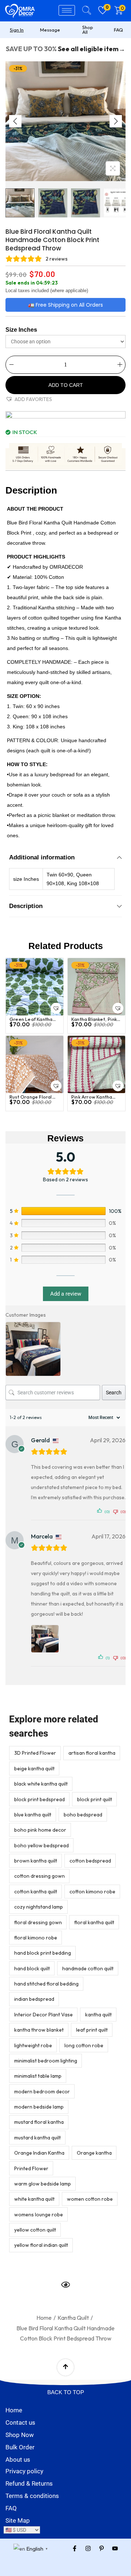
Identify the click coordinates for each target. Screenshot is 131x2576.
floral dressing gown (38, 1922)
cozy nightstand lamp (39, 1907)
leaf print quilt (92, 2030)
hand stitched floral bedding (46, 1984)
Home (44, 2318)
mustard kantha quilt (37, 2138)
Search (114, 1393)
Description (26, 906)
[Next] (116, 121)
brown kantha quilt (36, 1861)
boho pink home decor (40, 1830)
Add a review (66, 1294)
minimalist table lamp (38, 2076)
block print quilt (95, 1799)
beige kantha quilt (34, 1769)
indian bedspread (34, 1999)
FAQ (118, 30)
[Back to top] (65, 2367)
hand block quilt (32, 1968)
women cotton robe (90, 2199)
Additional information (42, 857)
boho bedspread (83, 1815)
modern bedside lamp (39, 2107)
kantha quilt (98, 2015)
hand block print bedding (43, 1953)
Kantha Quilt (73, 2318)
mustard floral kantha (39, 2122)
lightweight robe (33, 2045)
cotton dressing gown (39, 1876)
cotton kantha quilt (36, 1892)
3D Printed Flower (35, 1753)
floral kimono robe (36, 1938)
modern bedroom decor (42, 2092)
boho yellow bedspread (41, 1845)
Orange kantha (94, 2153)
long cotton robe (84, 2045)
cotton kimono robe (92, 1892)
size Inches (21, 330)
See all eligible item (88, 49)
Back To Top (66, 2392)
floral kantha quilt (94, 1922)
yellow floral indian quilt (41, 2245)
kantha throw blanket (39, 2030)
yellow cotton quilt (35, 2230)
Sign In (17, 30)
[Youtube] (115, 2548)
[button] (29, 399)
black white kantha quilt (41, 1784)
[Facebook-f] (75, 2548)
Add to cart (66, 385)
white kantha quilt (34, 2199)
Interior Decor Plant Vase (43, 2015)
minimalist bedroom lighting (46, 2061)
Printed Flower (31, 2168)
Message (50, 30)
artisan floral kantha (92, 1753)
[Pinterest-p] (102, 2548)
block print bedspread (39, 1799)
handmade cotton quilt (88, 1968)
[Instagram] (88, 2548)
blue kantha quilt (33, 1815)
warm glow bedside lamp (43, 2184)
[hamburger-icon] (67, 10)
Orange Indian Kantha (39, 2153)
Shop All (88, 30)
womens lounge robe (39, 2215)
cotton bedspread (90, 1861)
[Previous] (15, 121)
